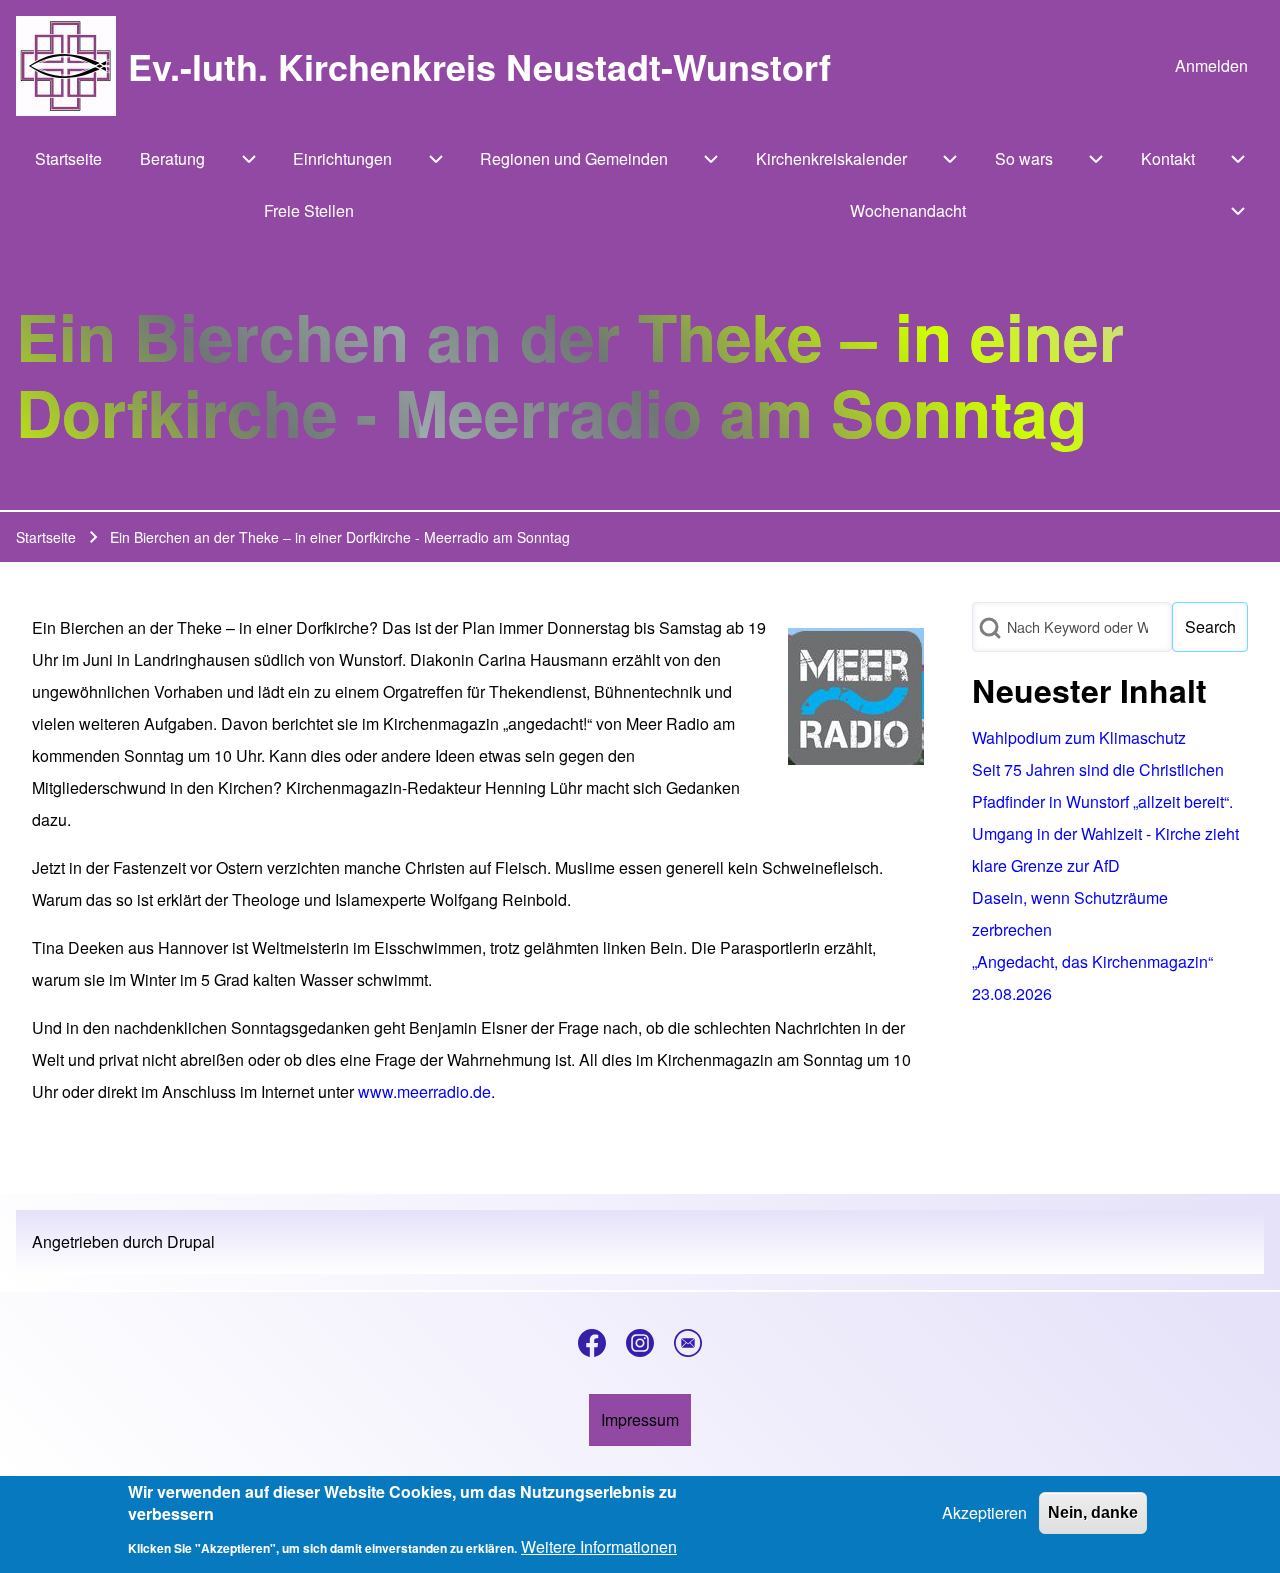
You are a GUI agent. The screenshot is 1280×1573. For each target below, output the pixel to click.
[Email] (688, 1343)
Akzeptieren (984, 1512)
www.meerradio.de (424, 1091)
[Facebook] (592, 1343)
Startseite (46, 537)
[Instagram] (640, 1343)
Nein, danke (1093, 1512)
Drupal (191, 1241)
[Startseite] (66, 66)
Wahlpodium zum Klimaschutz (1079, 737)
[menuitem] (1211, 66)
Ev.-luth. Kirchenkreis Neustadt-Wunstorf (479, 66)
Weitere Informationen (599, 1546)
